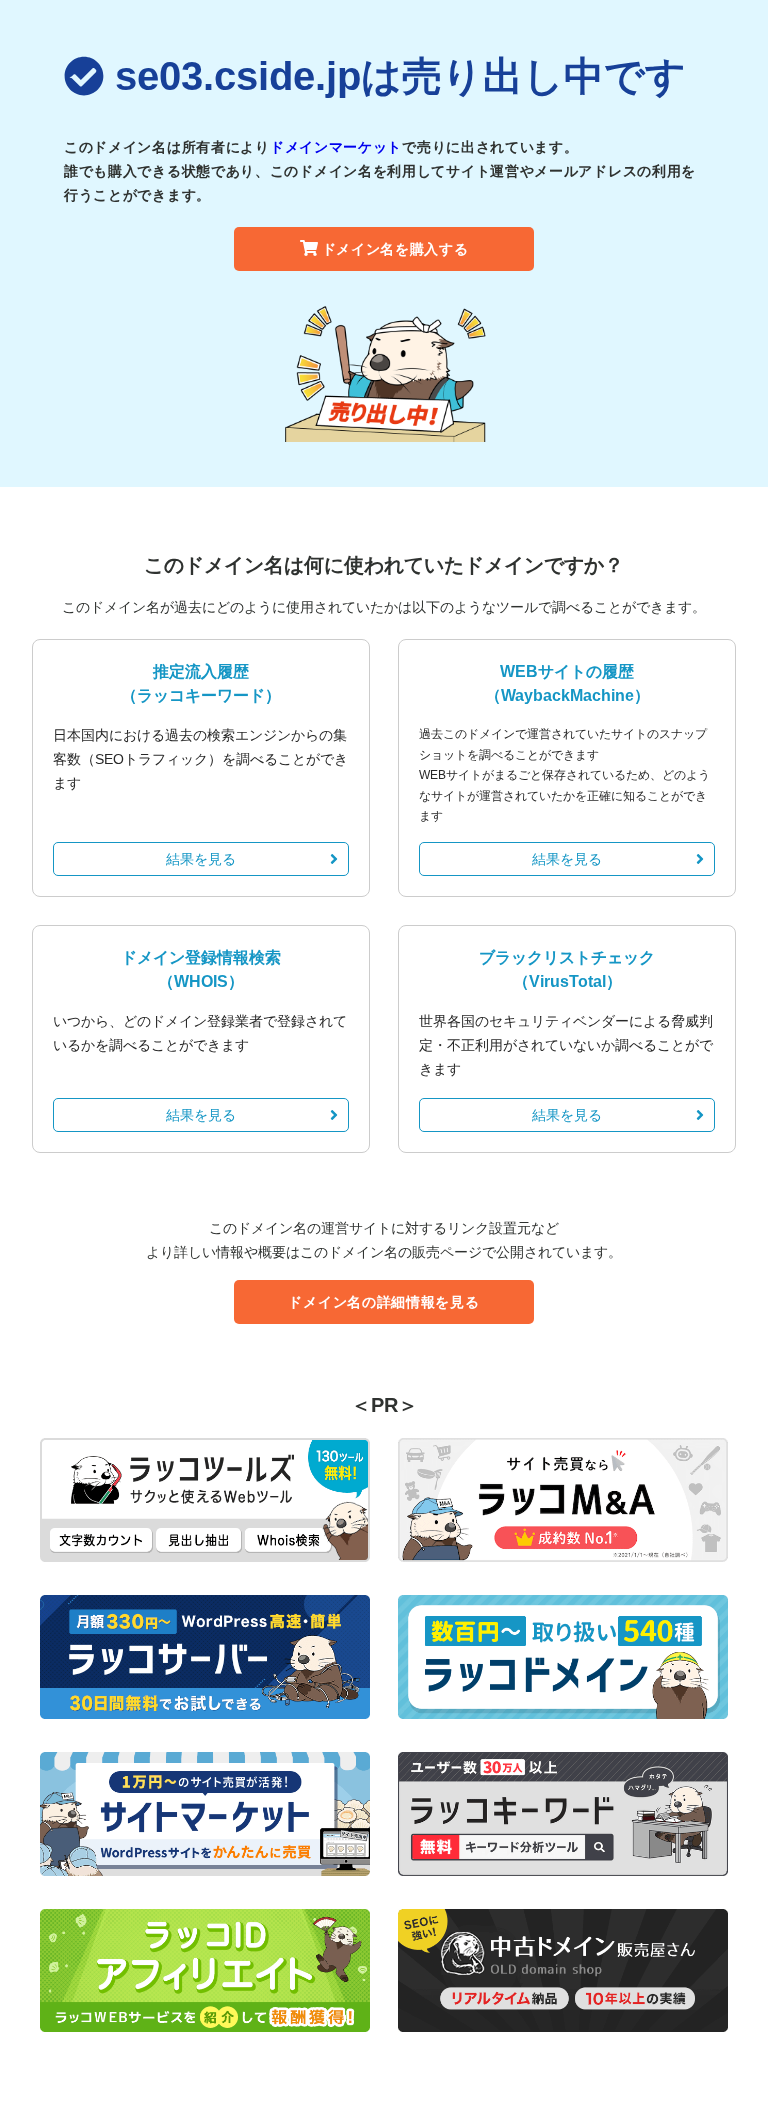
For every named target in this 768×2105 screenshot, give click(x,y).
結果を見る (201, 859)
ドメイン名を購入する (395, 249)
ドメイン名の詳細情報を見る (383, 1302)
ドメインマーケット (336, 147)
